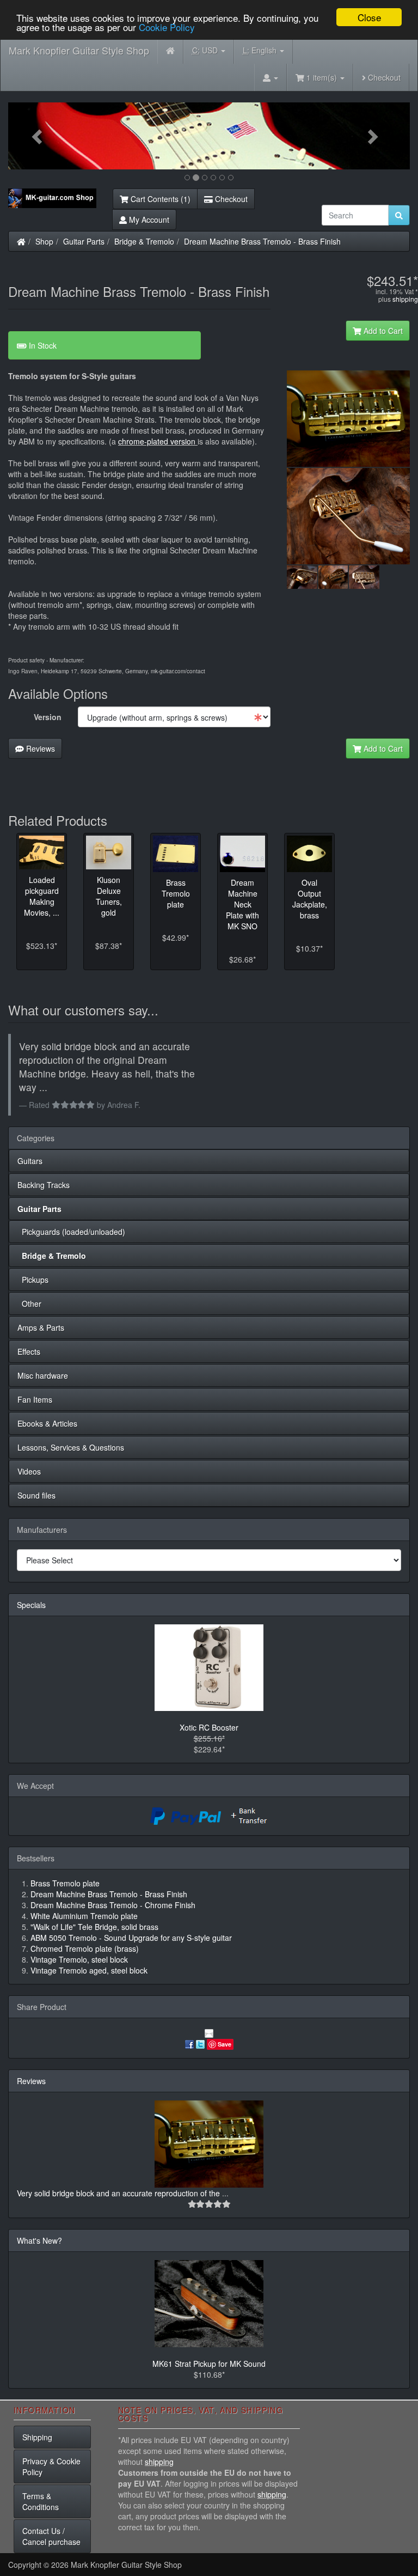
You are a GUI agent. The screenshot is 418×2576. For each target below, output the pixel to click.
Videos (29, 1471)
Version (48, 717)
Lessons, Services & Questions (71, 1447)
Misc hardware (43, 1375)
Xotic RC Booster (209, 1727)
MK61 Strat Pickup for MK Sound (209, 2364)
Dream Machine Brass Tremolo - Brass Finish (262, 241)
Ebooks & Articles (47, 1423)
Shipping (37, 2437)
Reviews (39, 748)
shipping (405, 299)
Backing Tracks (44, 1185)
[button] (38, 136)
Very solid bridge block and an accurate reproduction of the (119, 2193)
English (261, 50)
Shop (44, 241)
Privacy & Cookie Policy (51, 2467)
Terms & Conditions (41, 2501)
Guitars (30, 1161)
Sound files (36, 1495)
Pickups (33, 1280)
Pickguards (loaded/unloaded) (71, 1232)
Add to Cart (382, 331)
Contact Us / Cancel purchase (51, 2536)
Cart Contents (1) (159, 199)
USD (206, 50)
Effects (29, 1351)
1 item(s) (322, 77)
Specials (31, 1605)
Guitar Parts (84, 241)
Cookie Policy (167, 27)
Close (369, 17)
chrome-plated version (158, 441)
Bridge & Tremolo (144, 241)
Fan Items (35, 1399)
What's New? (39, 2240)
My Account (148, 220)
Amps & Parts (41, 1327)
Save (225, 2044)
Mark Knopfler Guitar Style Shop (79, 50)
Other (29, 1304)
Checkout (383, 77)
